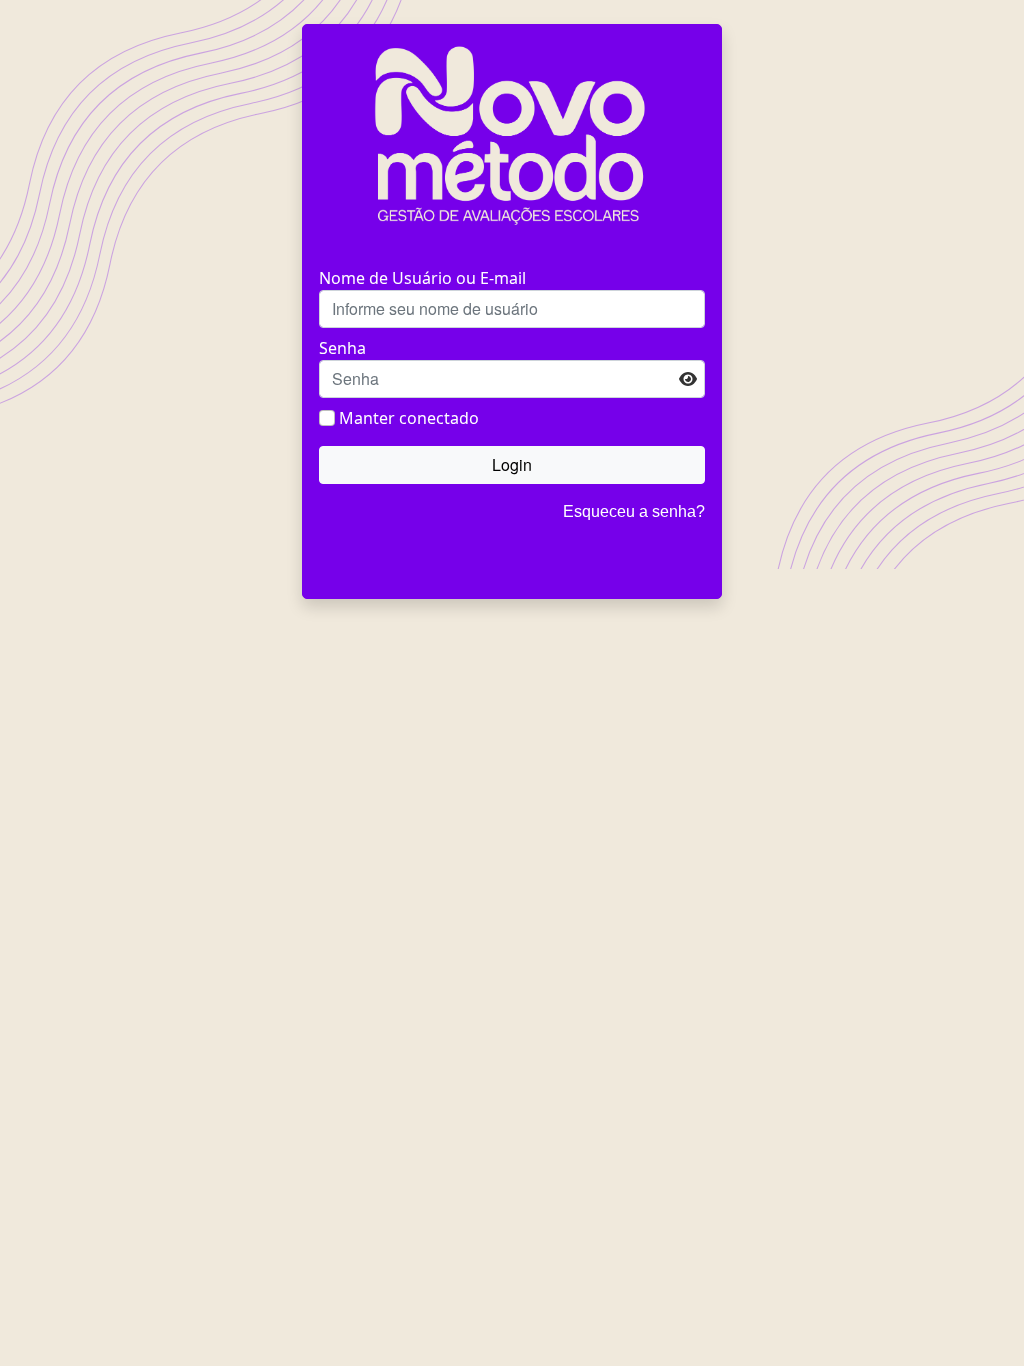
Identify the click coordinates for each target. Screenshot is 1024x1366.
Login (512, 464)
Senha (342, 348)
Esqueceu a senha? (634, 511)
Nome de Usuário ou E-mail (422, 278)
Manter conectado (409, 418)
